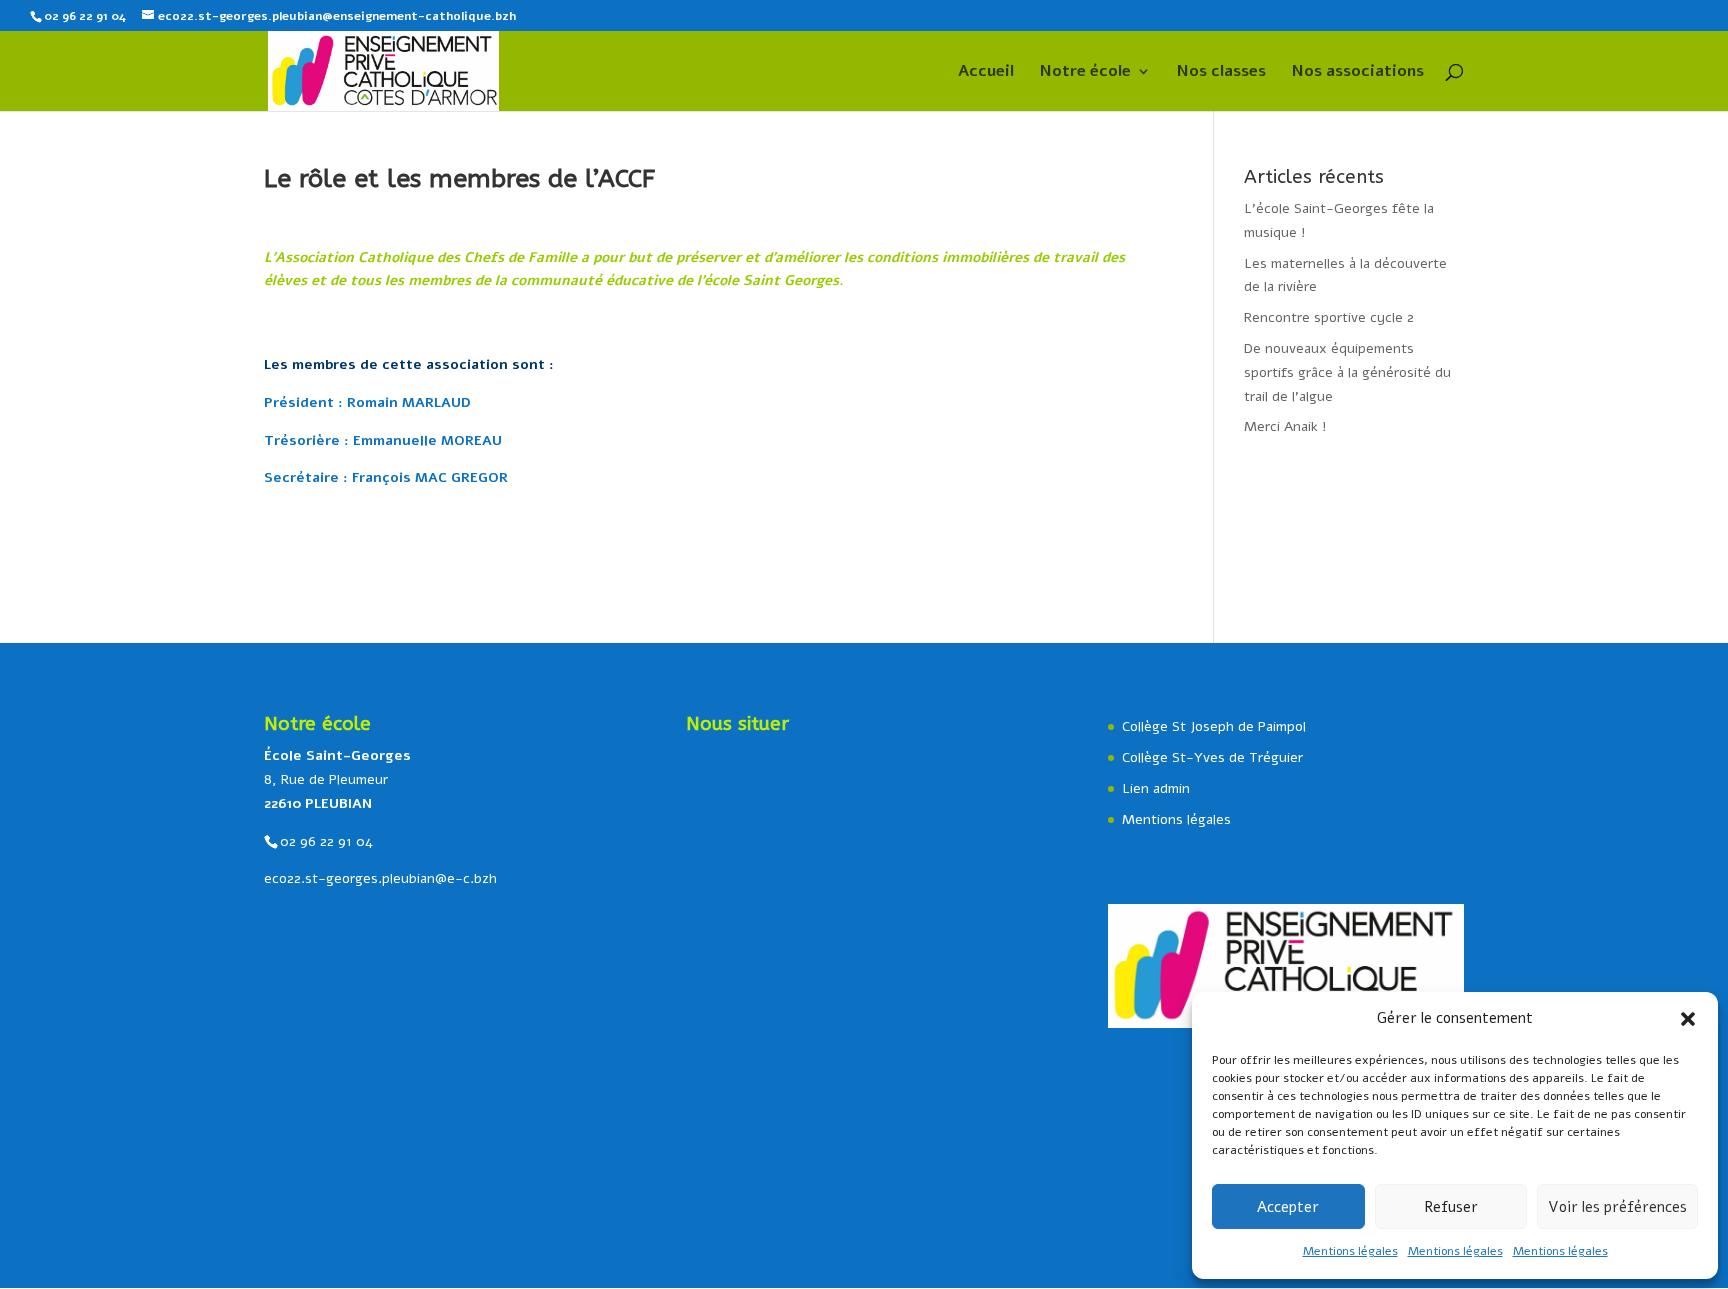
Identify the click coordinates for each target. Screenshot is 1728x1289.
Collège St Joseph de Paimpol (1214, 726)
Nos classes (1221, 73)
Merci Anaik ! (1285, 426)
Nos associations (1358, 73)
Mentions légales (1350, 1251)
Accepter (1288, 1207)
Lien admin (1156, 788)
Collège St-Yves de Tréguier (1212, 757)
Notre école (1085, 73)
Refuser (1451, 1207)
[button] (1688, 1019)
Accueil (986, 73)
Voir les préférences (1617, 1207)
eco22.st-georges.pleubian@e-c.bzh (380, 878)
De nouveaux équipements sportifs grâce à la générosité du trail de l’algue (1347, 372)
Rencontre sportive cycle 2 (1329, 317)
